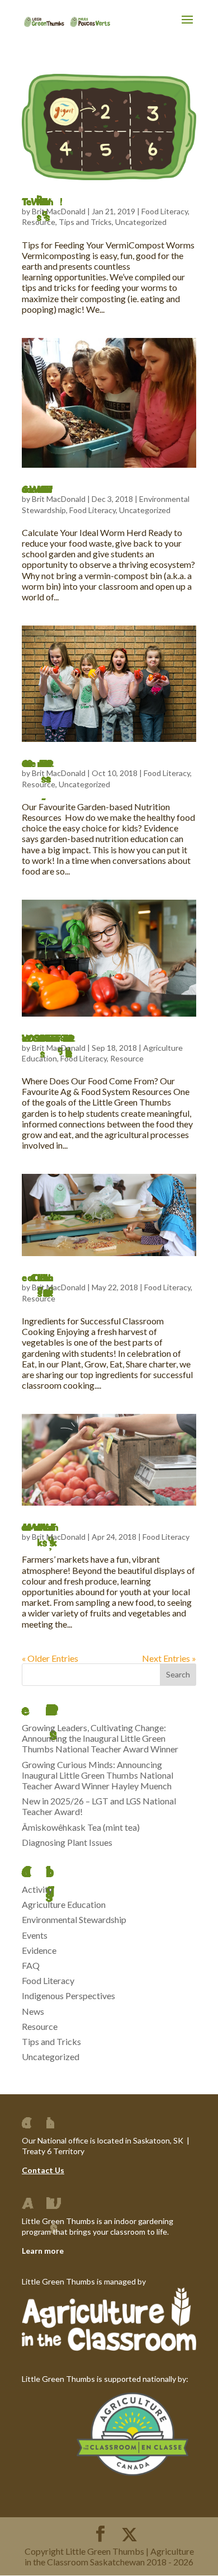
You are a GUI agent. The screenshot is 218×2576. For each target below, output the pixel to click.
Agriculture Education (64, 1904)
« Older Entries (50, 1658)
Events (35, 1935)
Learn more (43, 2251)
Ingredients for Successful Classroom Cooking (27, 1277)
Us (59, 2170)
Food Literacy (165, 211)
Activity (37, 1889)
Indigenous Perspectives (68, 1996)
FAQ (31, 1965)
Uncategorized (141, 222)
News (33, 2011)
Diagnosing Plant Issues (67, 1842)
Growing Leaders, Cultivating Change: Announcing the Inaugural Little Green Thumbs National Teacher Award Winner (100, 1738)
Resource (39, 222)
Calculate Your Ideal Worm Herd (26, 489)
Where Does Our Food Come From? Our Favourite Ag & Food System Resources (37, 1038)
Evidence (39, 1950)
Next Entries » (169, 1658)
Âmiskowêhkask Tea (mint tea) (81, 1827)
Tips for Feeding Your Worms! (26, 201)
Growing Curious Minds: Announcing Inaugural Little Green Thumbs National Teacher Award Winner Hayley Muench (98, 1775)
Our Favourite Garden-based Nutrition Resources (26, 763)
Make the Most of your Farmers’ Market (29, 1527)
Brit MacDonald (59, 211)
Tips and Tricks (85, 222)
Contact (37, 2170)
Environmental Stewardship (74, 1919)
